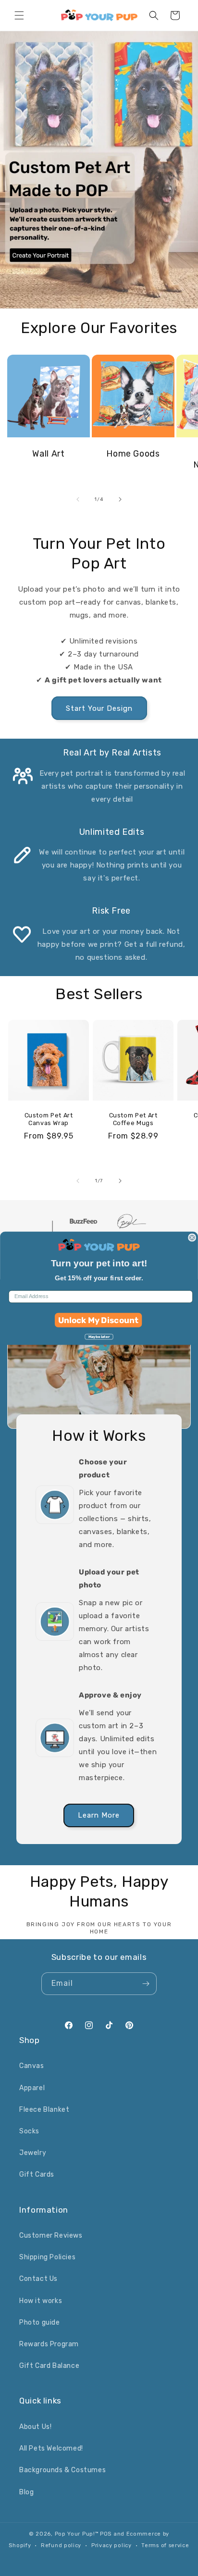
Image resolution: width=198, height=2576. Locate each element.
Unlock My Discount (99, 1320)
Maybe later (99, 1336)
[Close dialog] (192, 1238)
